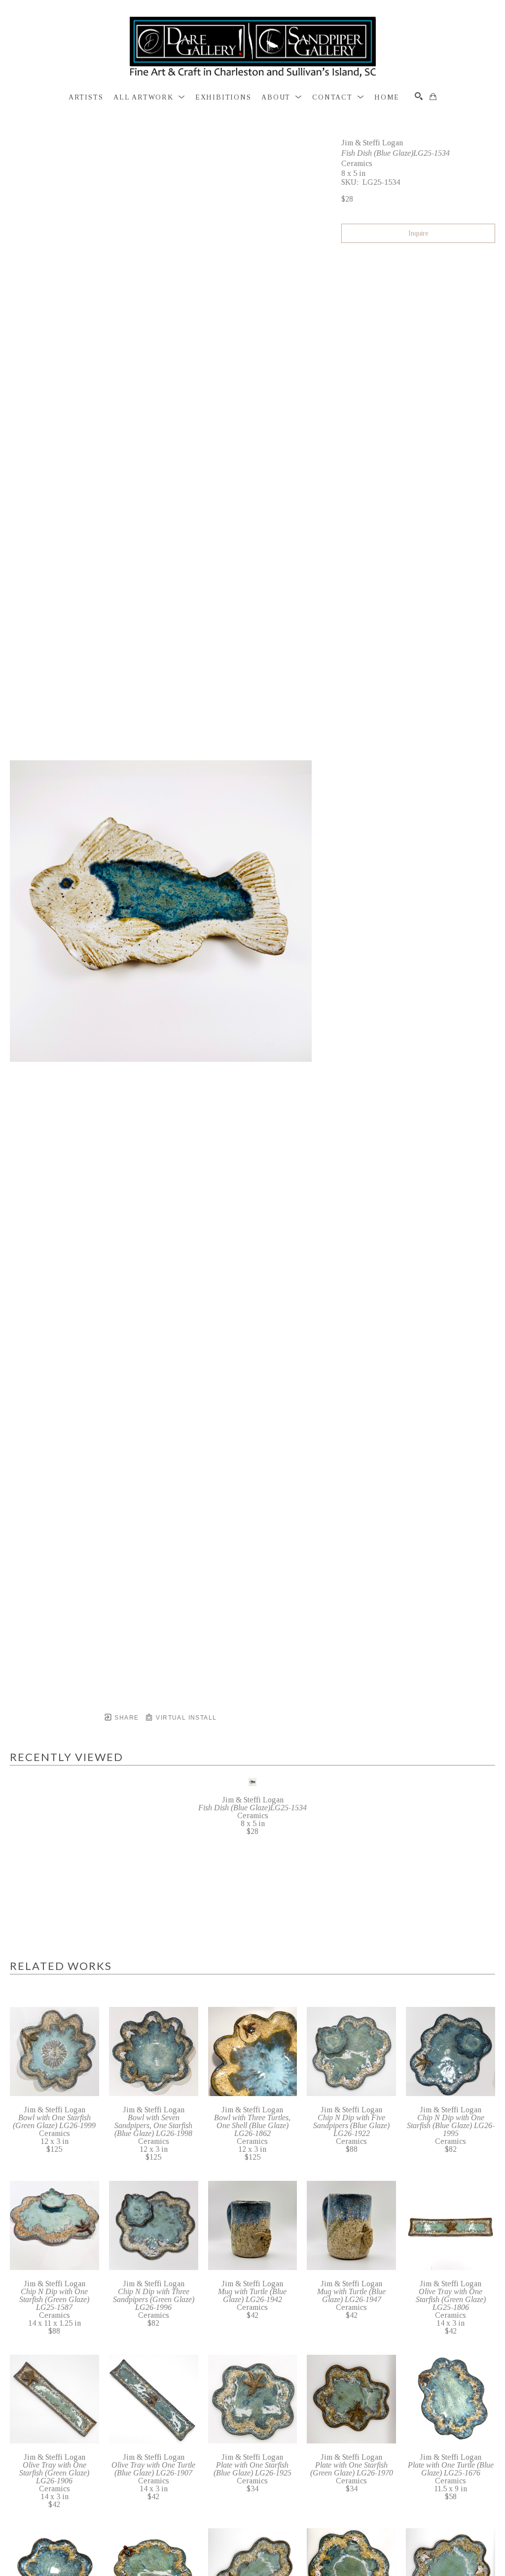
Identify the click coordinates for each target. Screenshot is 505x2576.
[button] (149, 98)
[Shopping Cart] (433, 97)
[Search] (419, 96)
